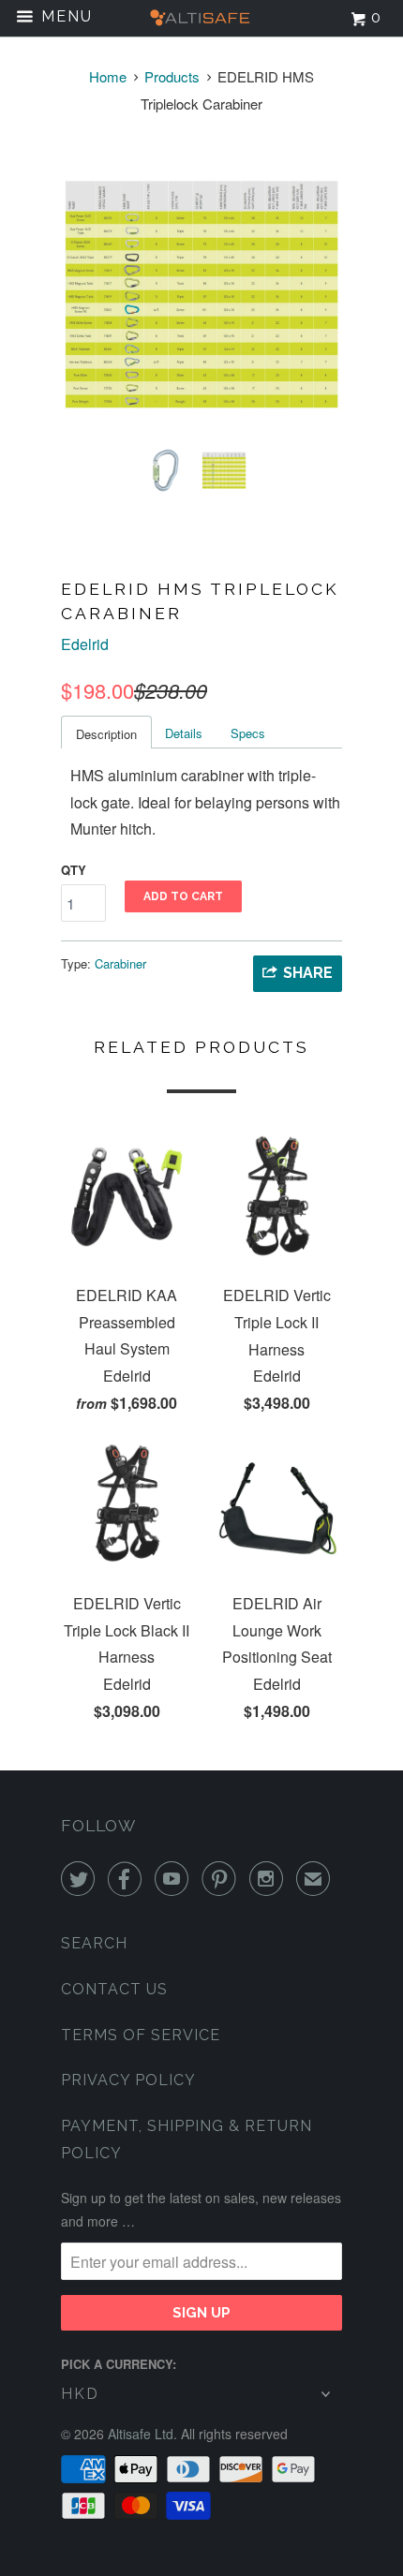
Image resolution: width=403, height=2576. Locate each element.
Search (94, 1943)
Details (184, 733)
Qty (74, 870)
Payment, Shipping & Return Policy (187, 2139)
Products (172, 76)
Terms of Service (141, 2035)
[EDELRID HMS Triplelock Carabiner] (201, 293)
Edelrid (85, 644)
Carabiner (120, 963)
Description (106, 734)
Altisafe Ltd (141, 2434)
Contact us (114, 1989)
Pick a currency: (119, 2364)
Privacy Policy (128, 2080)
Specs (248, 733)
